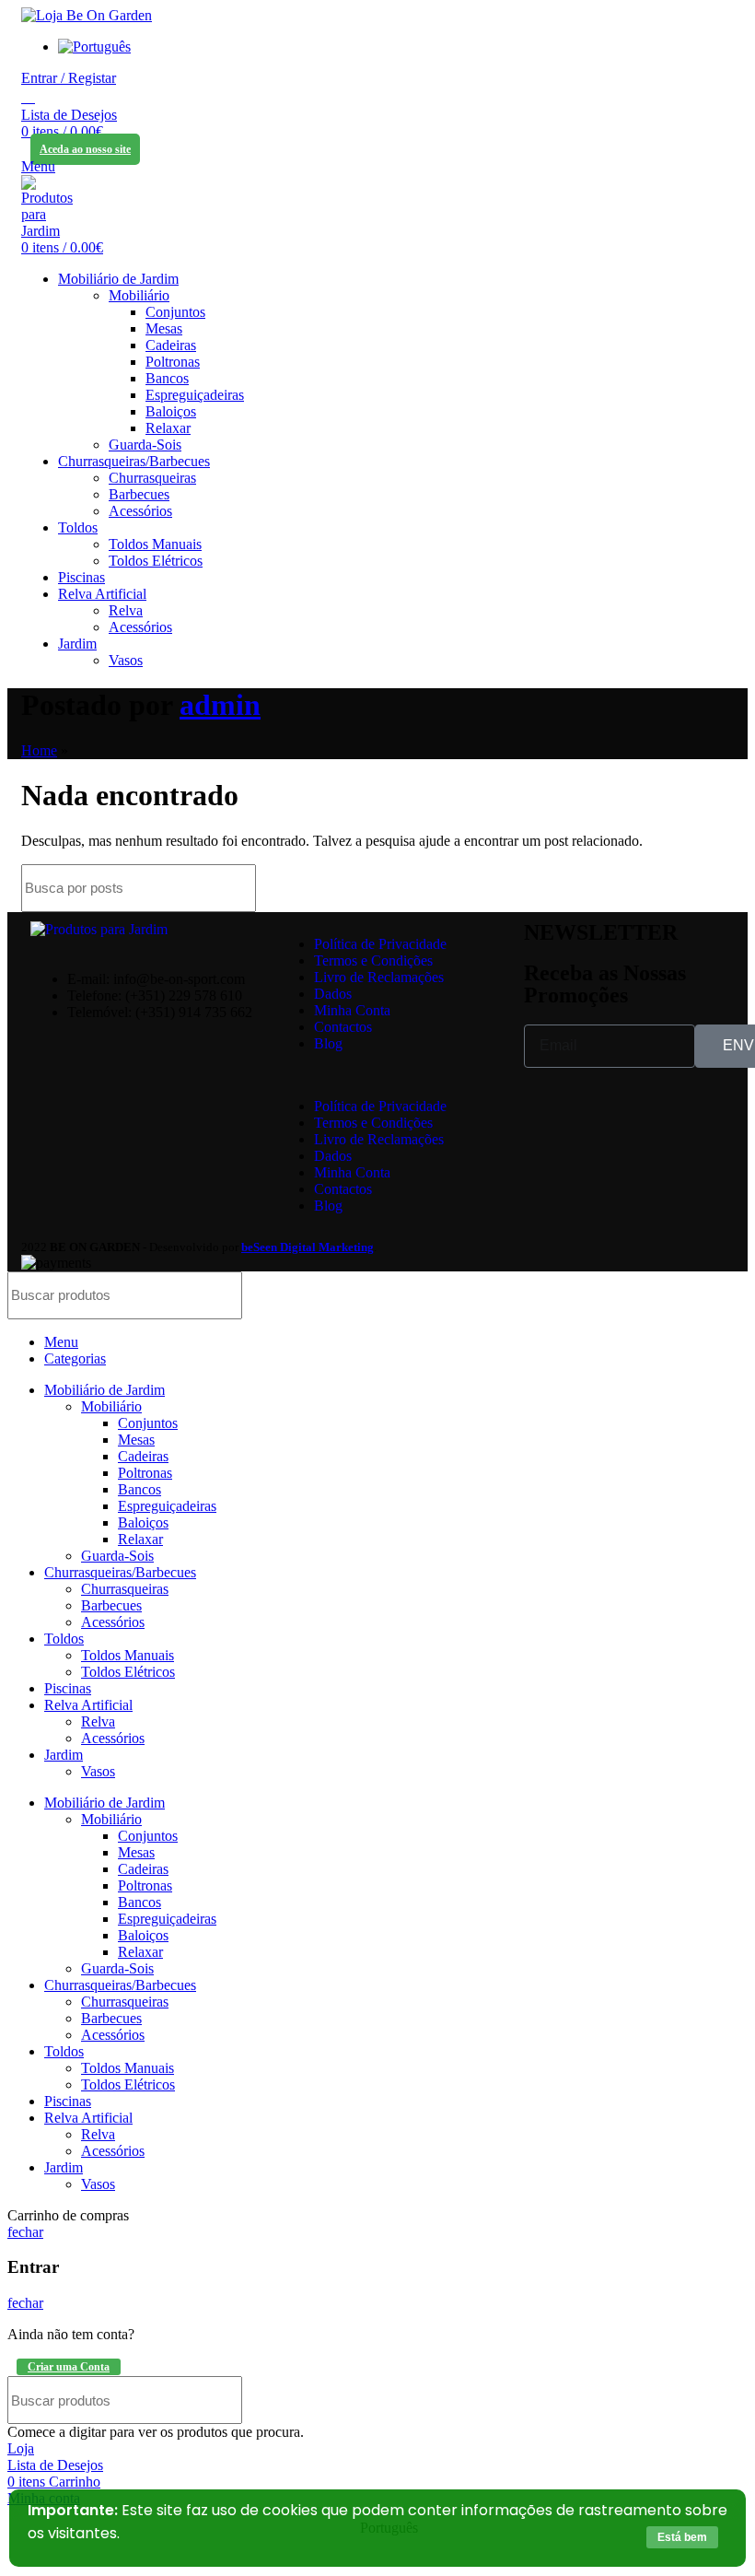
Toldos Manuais (155, 544)
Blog (328, 1043)
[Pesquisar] (28, 97)
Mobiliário (139, 295)
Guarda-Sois (145, 445)
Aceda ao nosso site (85, 149)
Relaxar (168, 428)
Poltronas (173, 362)
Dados (333, 994)
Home (39, 750)
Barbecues (139, 494)
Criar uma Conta (69, 2367)
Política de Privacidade (380, 944)
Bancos (167, 378)
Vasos (126, 660)
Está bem (682, 2537)
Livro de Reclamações (379, 977)
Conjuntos (175, 312)
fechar (25, 2232)
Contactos (343, 1027)
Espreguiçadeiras (195, 395)
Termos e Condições (373, 960)
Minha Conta (352, 1010)
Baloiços (171, 411)
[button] (391, 1075)
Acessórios (140, 511)
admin (220, 705)
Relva (126, 610)
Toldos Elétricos (156, 561)
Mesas (164, 328)
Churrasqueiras (152, 478)
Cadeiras (171, 345)
